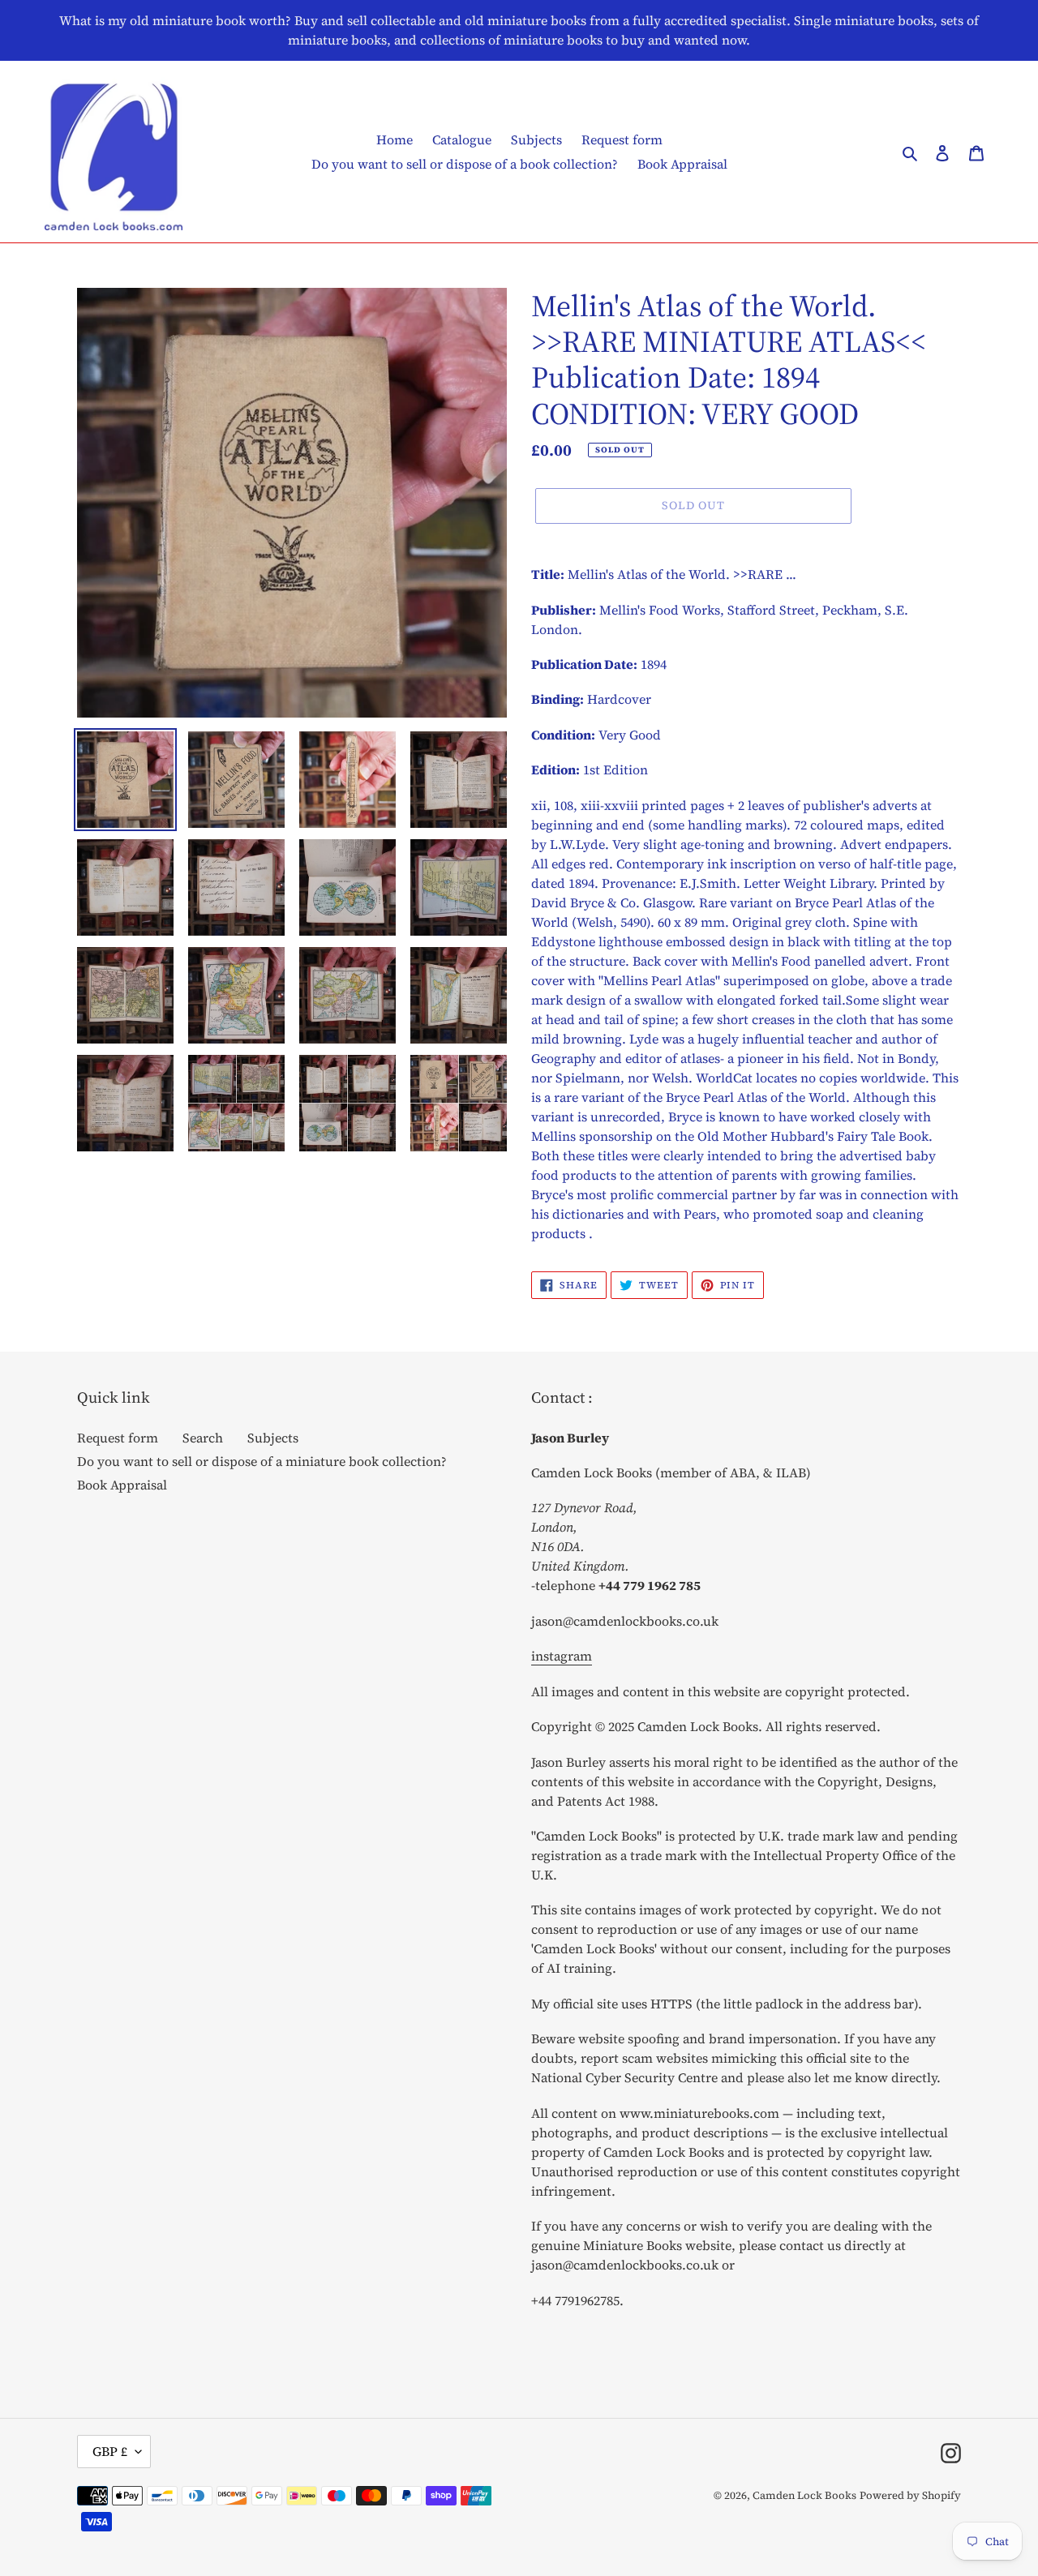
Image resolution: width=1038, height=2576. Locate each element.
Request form (118, 1438)
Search (203, 1438)
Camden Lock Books (804, 2495)
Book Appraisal (122, 1485)
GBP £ (110, 2451)
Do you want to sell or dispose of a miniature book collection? (262, 1461)
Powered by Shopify (910, 2495)
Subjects (273, 1438)
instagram (562, 1656)
